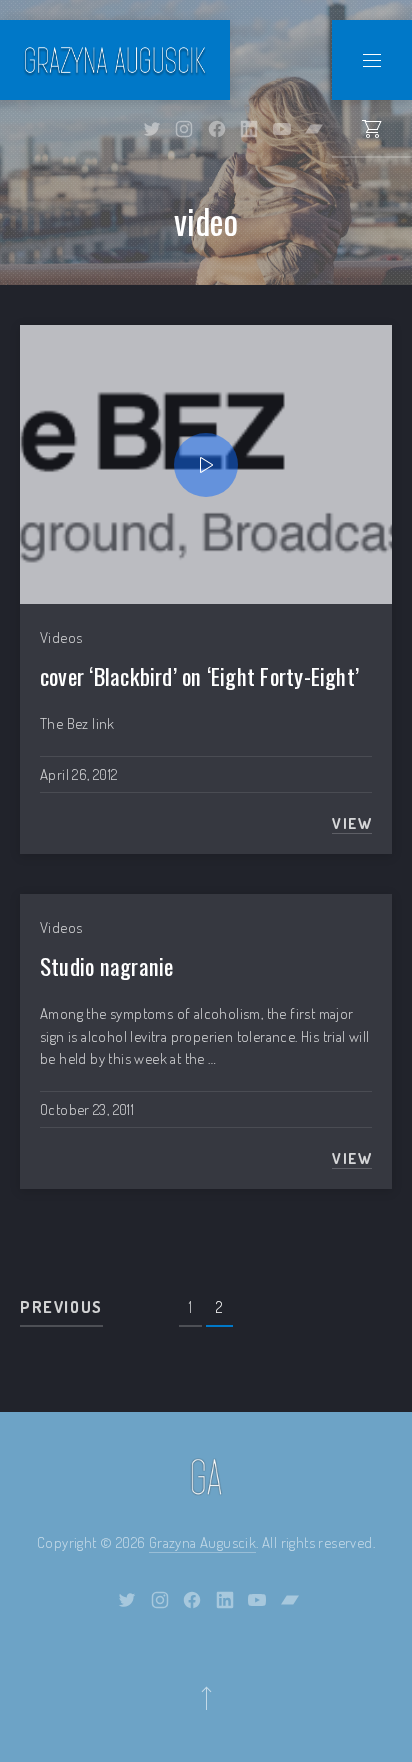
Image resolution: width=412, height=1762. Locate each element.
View (352, 824)
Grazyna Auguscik (202, 1542)
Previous (61, 1307)
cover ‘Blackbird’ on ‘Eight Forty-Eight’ (199, 676)
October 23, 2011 (87, 1109)
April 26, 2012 (78, 774)
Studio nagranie (106, 966)
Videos (61, 637)
